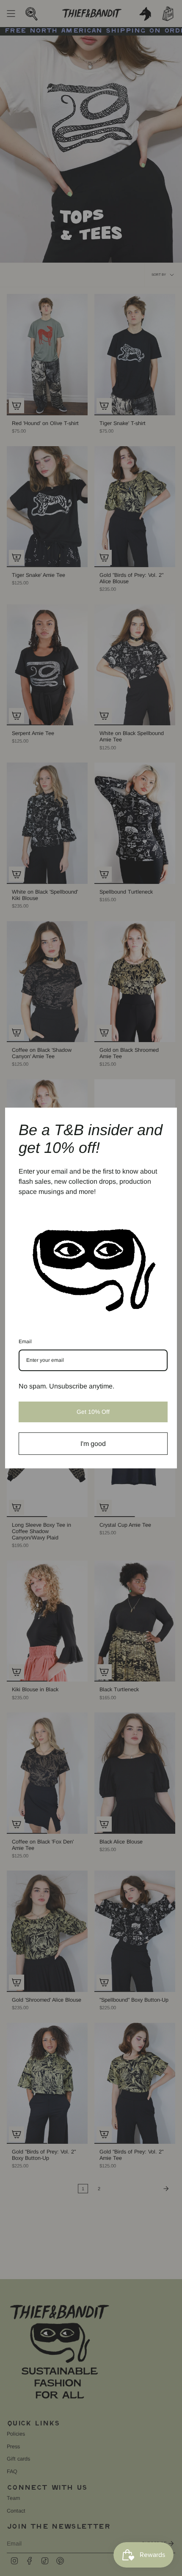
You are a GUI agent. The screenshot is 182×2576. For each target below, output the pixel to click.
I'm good (93, 1444)
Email (25, 1341)
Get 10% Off (93, 1412)
